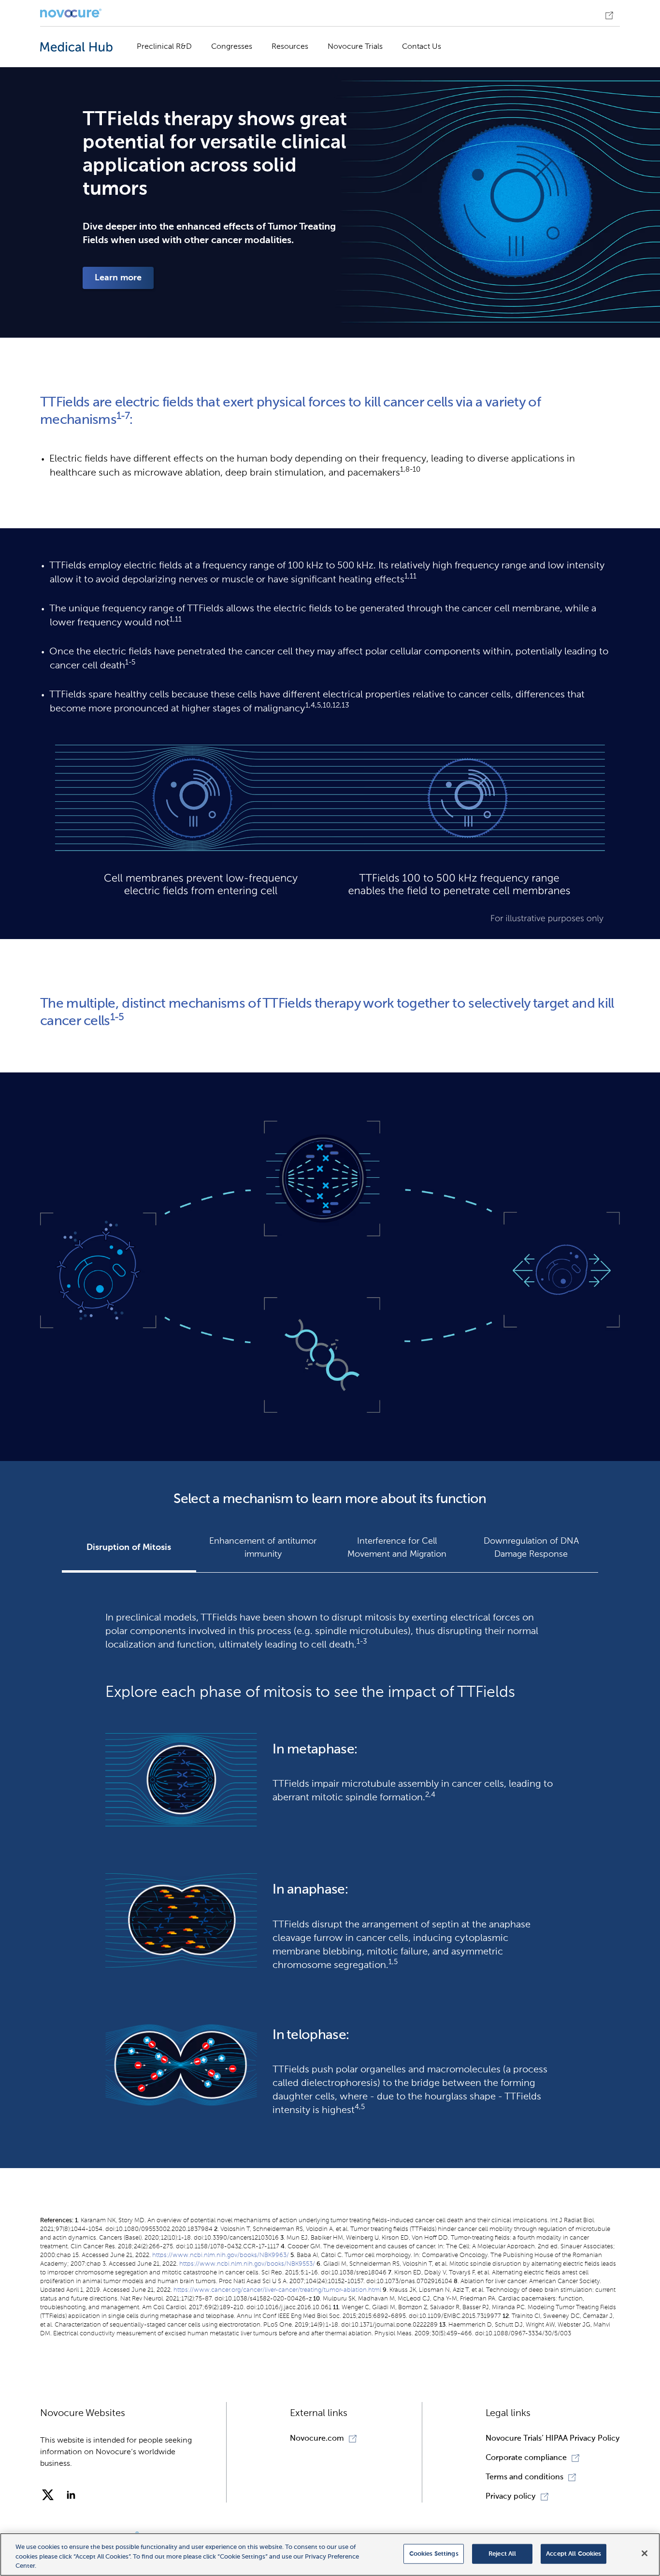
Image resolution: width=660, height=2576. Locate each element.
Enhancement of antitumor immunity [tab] (263, 1548)
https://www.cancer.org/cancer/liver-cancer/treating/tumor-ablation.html (277, 2290)
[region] (330, 2554)
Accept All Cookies (574, 2554)
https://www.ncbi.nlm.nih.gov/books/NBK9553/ (247, 2264)
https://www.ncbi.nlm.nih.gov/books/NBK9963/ (221, 2255)
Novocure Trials (355, 47)
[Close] (645, 2553)
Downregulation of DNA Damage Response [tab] (531, 1548)
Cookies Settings (434, 2554)
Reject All (502, 2554)
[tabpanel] (330, 1860)
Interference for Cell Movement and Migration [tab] (397, 1548)
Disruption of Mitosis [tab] (129, 1548)
